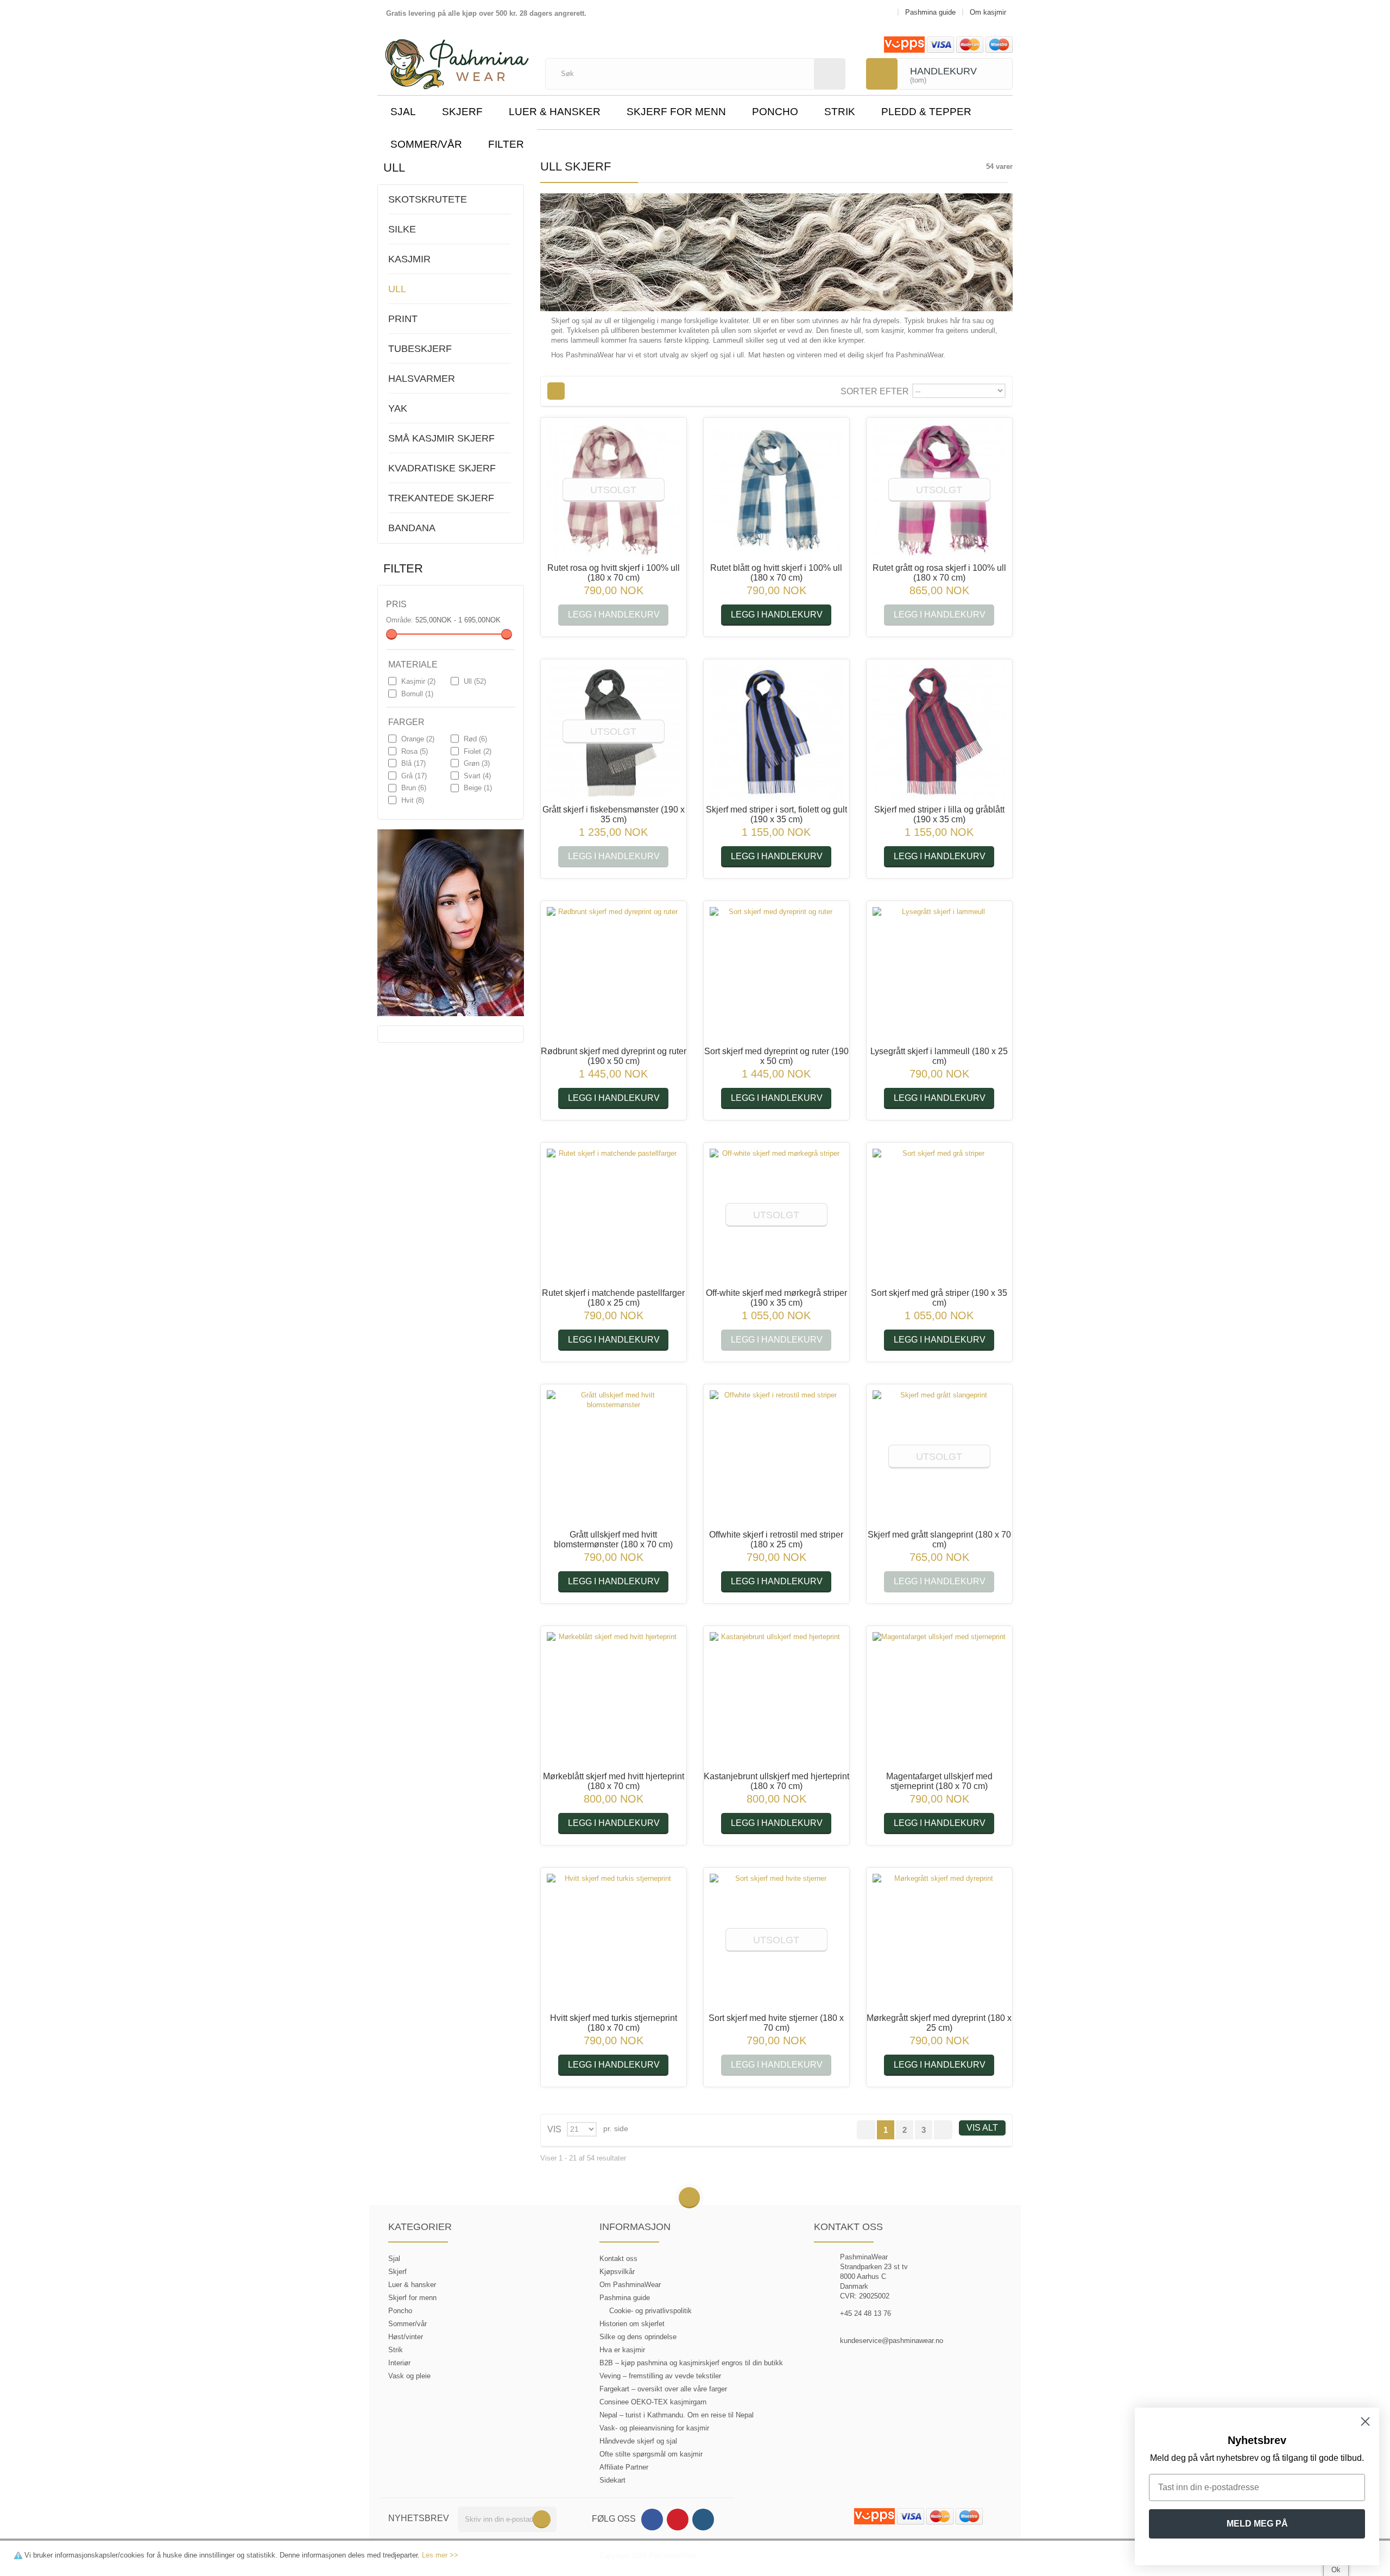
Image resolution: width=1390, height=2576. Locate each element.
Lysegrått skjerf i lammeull (939, 1056)
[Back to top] (689, 2198)
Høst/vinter (406, 2337)
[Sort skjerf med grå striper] (939, 1215)
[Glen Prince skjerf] (451, 922)
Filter (506, 144)
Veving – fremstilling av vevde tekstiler (660, 2376)
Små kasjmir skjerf (441, 438)
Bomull (417, 694)
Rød (475, 739)
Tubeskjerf (420, 349)
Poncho (775, 112)
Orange (418, 739)
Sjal (403, 112)
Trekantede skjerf (441, 498)
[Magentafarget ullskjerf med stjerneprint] (939, 1699)
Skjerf (462, 112)
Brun (414, 788)
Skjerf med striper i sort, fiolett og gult (776, 814)
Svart (477, 776)
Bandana (412, 528)
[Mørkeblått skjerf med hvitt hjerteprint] (614, 1699)
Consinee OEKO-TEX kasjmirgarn (653, 2402)
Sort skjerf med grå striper (939, 1298)
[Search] (830, 74)
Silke (402, 229)
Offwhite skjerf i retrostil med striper (776, 1539)
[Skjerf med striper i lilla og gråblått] (939, 732)
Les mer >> (440, 2555)
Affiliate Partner (624, 2467)
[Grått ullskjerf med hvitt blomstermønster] (614, 1457)
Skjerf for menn (676, 112)
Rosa (415, 751)
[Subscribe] (542, 2519)
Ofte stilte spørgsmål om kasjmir (651, 2454)
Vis (554, 2129)
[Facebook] (652, 2520)
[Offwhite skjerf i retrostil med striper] (776, 1457)
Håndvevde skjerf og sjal (638, 2441)
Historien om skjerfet (632, 2324)
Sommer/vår (426, 144)
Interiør (399, 2363)
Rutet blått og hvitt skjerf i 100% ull (776, 573)
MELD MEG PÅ (1257, 2524)
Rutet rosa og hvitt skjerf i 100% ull (614, 573)
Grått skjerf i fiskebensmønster (614, 814)
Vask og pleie (409, 2376)
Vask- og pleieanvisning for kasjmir (654, 2428)
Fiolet (478, 751)
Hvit (413, 800)
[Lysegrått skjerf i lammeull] (939, 974)
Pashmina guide (625, 2298)
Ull (397, 289)
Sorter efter (875, 391)
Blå (413, 763)
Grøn (477, 763)
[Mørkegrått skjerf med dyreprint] (939, 1941)
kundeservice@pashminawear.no (892, 2341)
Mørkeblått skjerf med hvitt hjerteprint (614, 1781)
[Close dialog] (1365, 2421)
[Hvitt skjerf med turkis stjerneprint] (614, 1941)
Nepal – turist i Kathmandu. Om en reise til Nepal (677, 2415)
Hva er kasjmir (622, 2350)
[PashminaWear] (457, 58)
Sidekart (612, 2480)
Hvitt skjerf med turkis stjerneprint (614, 2023)
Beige (478, 788)
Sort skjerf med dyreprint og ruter (776, 1056)
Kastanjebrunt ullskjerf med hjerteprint (776, 1781)
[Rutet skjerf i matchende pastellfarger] (614, 1215)
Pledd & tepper (926, 112)
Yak (398, 408)
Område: (400, 620)
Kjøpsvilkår (617, 2272)
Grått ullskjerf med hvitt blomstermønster (613, 1539)
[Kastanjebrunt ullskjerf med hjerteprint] (776, 1699)
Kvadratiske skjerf (442, 468)
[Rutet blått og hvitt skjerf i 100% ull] (776, 490)
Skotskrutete (428, 199)
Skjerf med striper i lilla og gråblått (939, 814)
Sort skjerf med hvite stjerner (776, 2023)
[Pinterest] (678, 2520)
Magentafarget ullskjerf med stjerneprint (939, 1781)
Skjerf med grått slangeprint (939, 1539)
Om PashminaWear (630, 2285)
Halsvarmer (422, 379)
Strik (840, 112)
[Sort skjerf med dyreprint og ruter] (776, 974)
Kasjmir (409, 259)
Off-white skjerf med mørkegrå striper (776, 1298)
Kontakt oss (618, 2259)
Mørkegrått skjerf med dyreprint (939, 2023)
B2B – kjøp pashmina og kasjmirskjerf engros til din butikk (691, 2363)
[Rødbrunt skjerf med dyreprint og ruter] (614, 974)
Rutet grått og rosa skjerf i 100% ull (939, 573)
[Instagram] (703, 2520)
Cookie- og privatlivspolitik (650, 2311)
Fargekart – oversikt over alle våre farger (663, 2389)
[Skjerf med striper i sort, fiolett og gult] (776, 732)
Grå (414, 776)
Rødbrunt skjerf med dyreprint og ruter (614, 1056)
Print (403, 319)
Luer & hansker (555, 112)
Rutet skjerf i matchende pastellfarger (613, 1298)
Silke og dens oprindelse (638, 2337)
